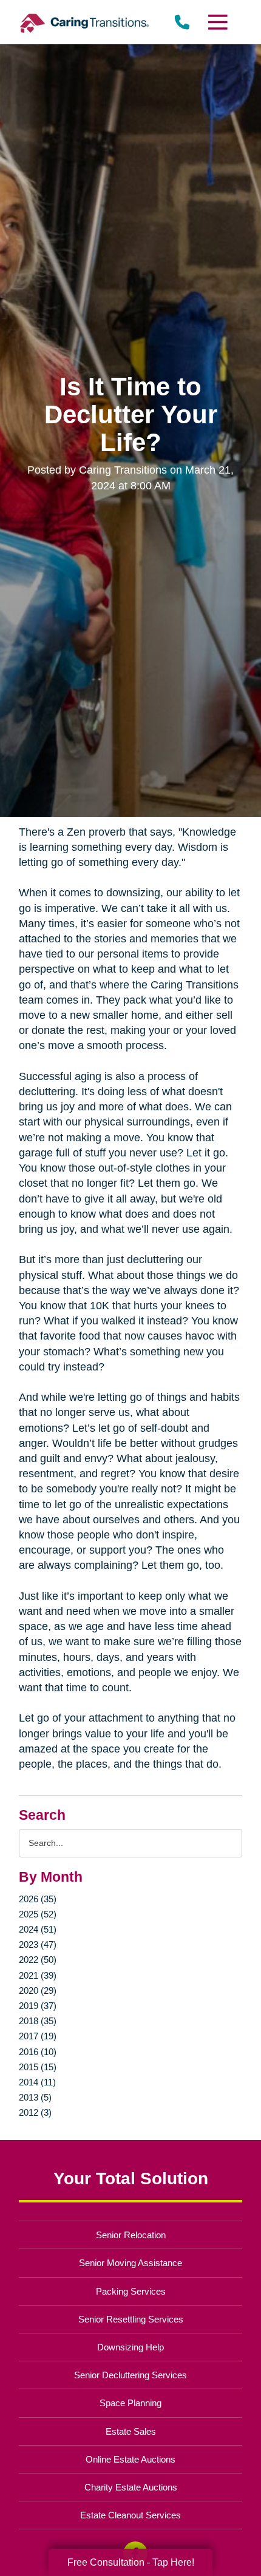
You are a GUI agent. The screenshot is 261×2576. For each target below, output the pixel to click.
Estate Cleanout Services (130, 2515)
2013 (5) (35, 2097)
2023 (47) (38, 1944)
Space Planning (130, 2403)
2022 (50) (38, 1960)
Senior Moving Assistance (130, 2263)
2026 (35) (38, 1899)
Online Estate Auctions (130, 2459)
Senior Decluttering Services (130, 2375)
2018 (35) (38, 2021)
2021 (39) (38, 1975)
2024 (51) (38, 1929)
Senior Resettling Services (131, 2319)
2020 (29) (38, 1991)
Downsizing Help (130, 2347)
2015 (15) (38, 2067)
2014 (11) (37, 2082)
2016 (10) (38, 2052)
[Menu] (217, 22)
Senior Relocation (131, 2235)
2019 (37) (38, 2006)
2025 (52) (38, 1914)
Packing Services (131, 2291)
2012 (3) (35, 2112)
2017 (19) (38, 2036)
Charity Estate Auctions (131, 2487)
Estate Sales (131, 2431)
